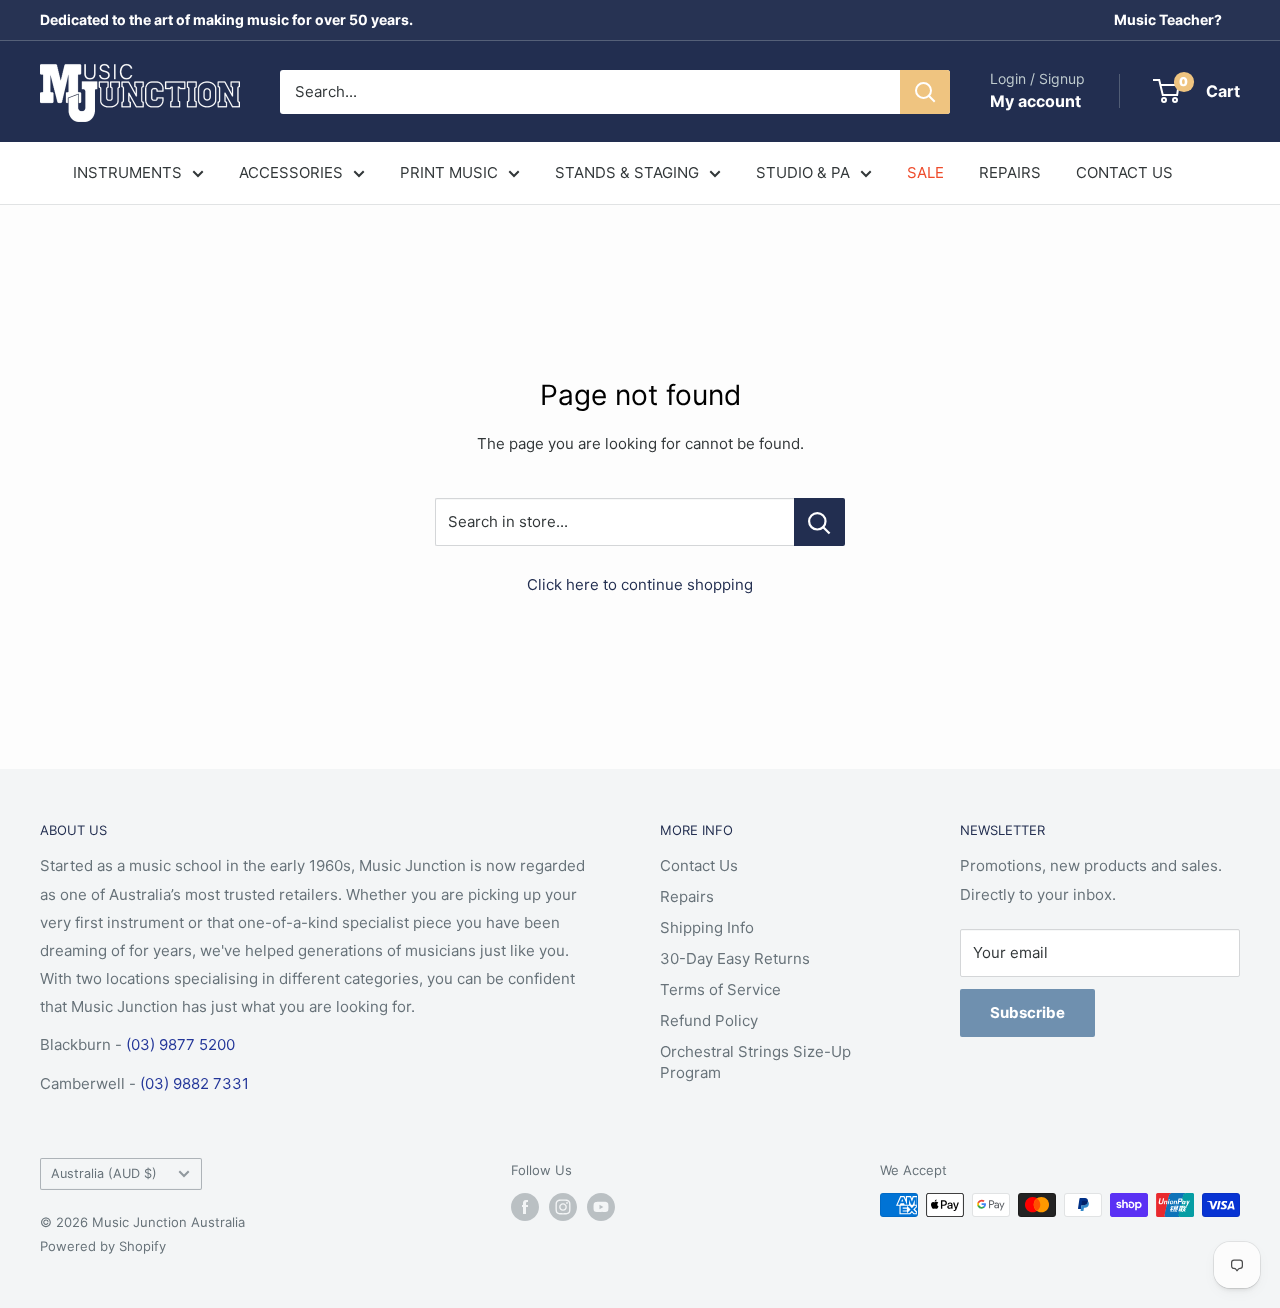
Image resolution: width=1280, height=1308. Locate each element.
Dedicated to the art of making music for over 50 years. (226, 19)
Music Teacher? (1168, 19)
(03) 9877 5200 (180, 1044)
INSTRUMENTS (127, 172)
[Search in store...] (819, 522)
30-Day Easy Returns (735, 958)
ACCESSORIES (291, 172)
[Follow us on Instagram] (563, 1207)
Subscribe (1027, 1012)
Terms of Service (720, 989)
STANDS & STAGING (627, 172)
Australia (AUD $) (104, 1173)
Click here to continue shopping (640, 584)
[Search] (925, 92)
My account (1035, 101)
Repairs (687, 896)
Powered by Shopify (103, 1246)
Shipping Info (707, 927)
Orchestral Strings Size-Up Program (755, 1062)
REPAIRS (1010, 172)
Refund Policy (709, 1020)
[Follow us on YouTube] (601, 1207)
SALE (925, 172)
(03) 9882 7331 (194, 1083)
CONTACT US (1124, 172)
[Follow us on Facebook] (525, 1207)
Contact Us (699, 865)
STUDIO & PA (803, 172)
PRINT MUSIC (449, 172)
